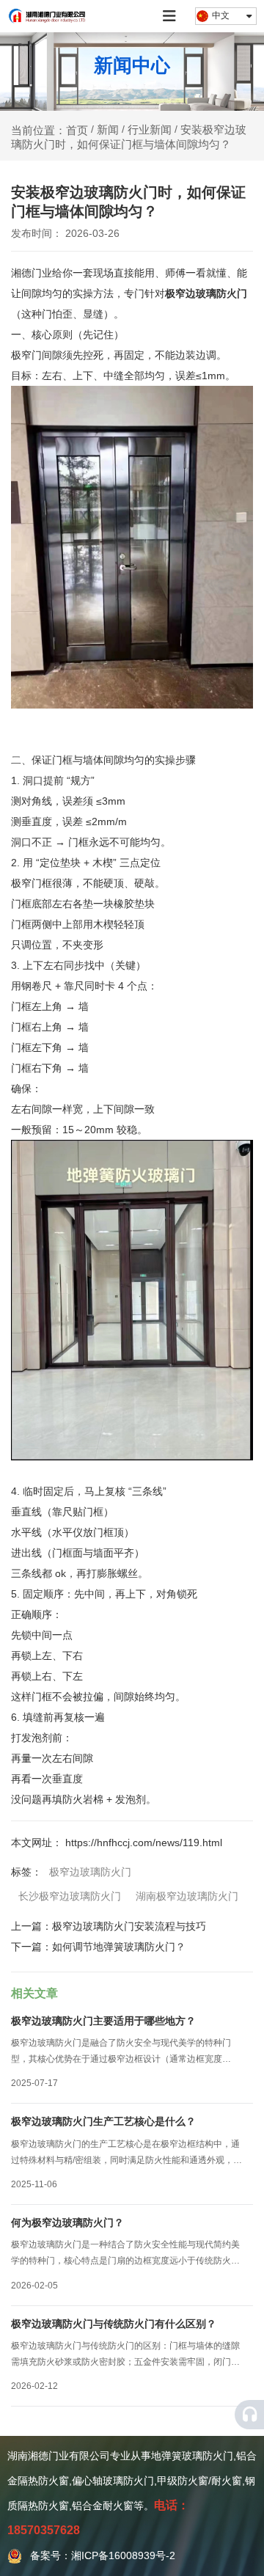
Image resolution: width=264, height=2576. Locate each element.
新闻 (108, 129)
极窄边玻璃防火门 (206, 293)
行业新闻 (150, 129)
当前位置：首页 (51, 129)
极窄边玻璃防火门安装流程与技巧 (129, 1926)
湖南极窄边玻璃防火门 (187, 1896)
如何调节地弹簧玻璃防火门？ (119, 1947)
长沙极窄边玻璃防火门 (70, 1896)
